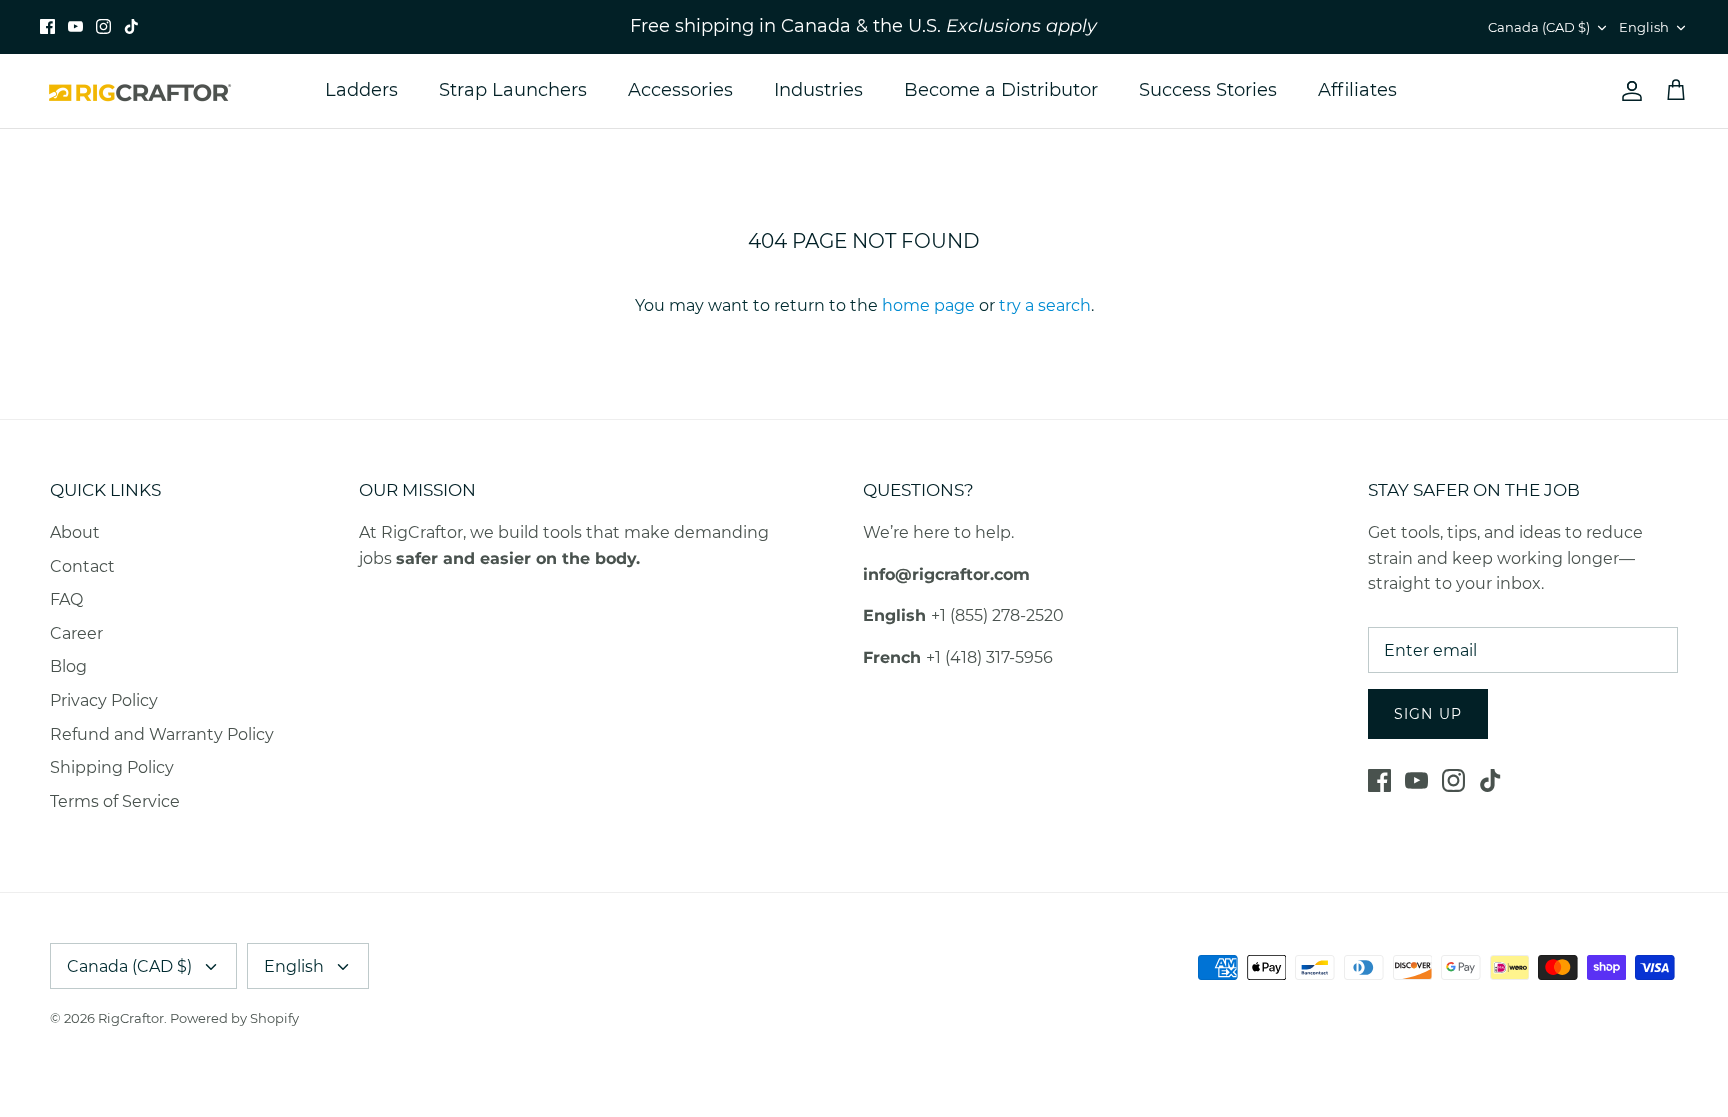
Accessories (680, 90)
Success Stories (1208, 90)
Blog (68, 666)
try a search (1045, 305)
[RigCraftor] (140, 91)
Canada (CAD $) (1539, 27)
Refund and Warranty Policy (162, 734)
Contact (82, 566)
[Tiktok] (131, 26)
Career (76, 633)
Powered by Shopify (234, 1018)
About (75, 532)
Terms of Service (115, 801)
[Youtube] (75, 26)
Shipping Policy (112, 767)
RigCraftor (131, 1018)
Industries (818, 90)
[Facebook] (47, 26)
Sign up (1428, 714)
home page (928, 305)
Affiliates (1357, 90)
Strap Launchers (513, 90)
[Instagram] (103, 26)
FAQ (66, 599)
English (1644, 27)
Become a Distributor (1001, 90)
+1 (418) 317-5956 (989, 657)
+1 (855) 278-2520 (997, 615)
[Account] (1628, 91)
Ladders (361, 90)
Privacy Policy (104, 700)
